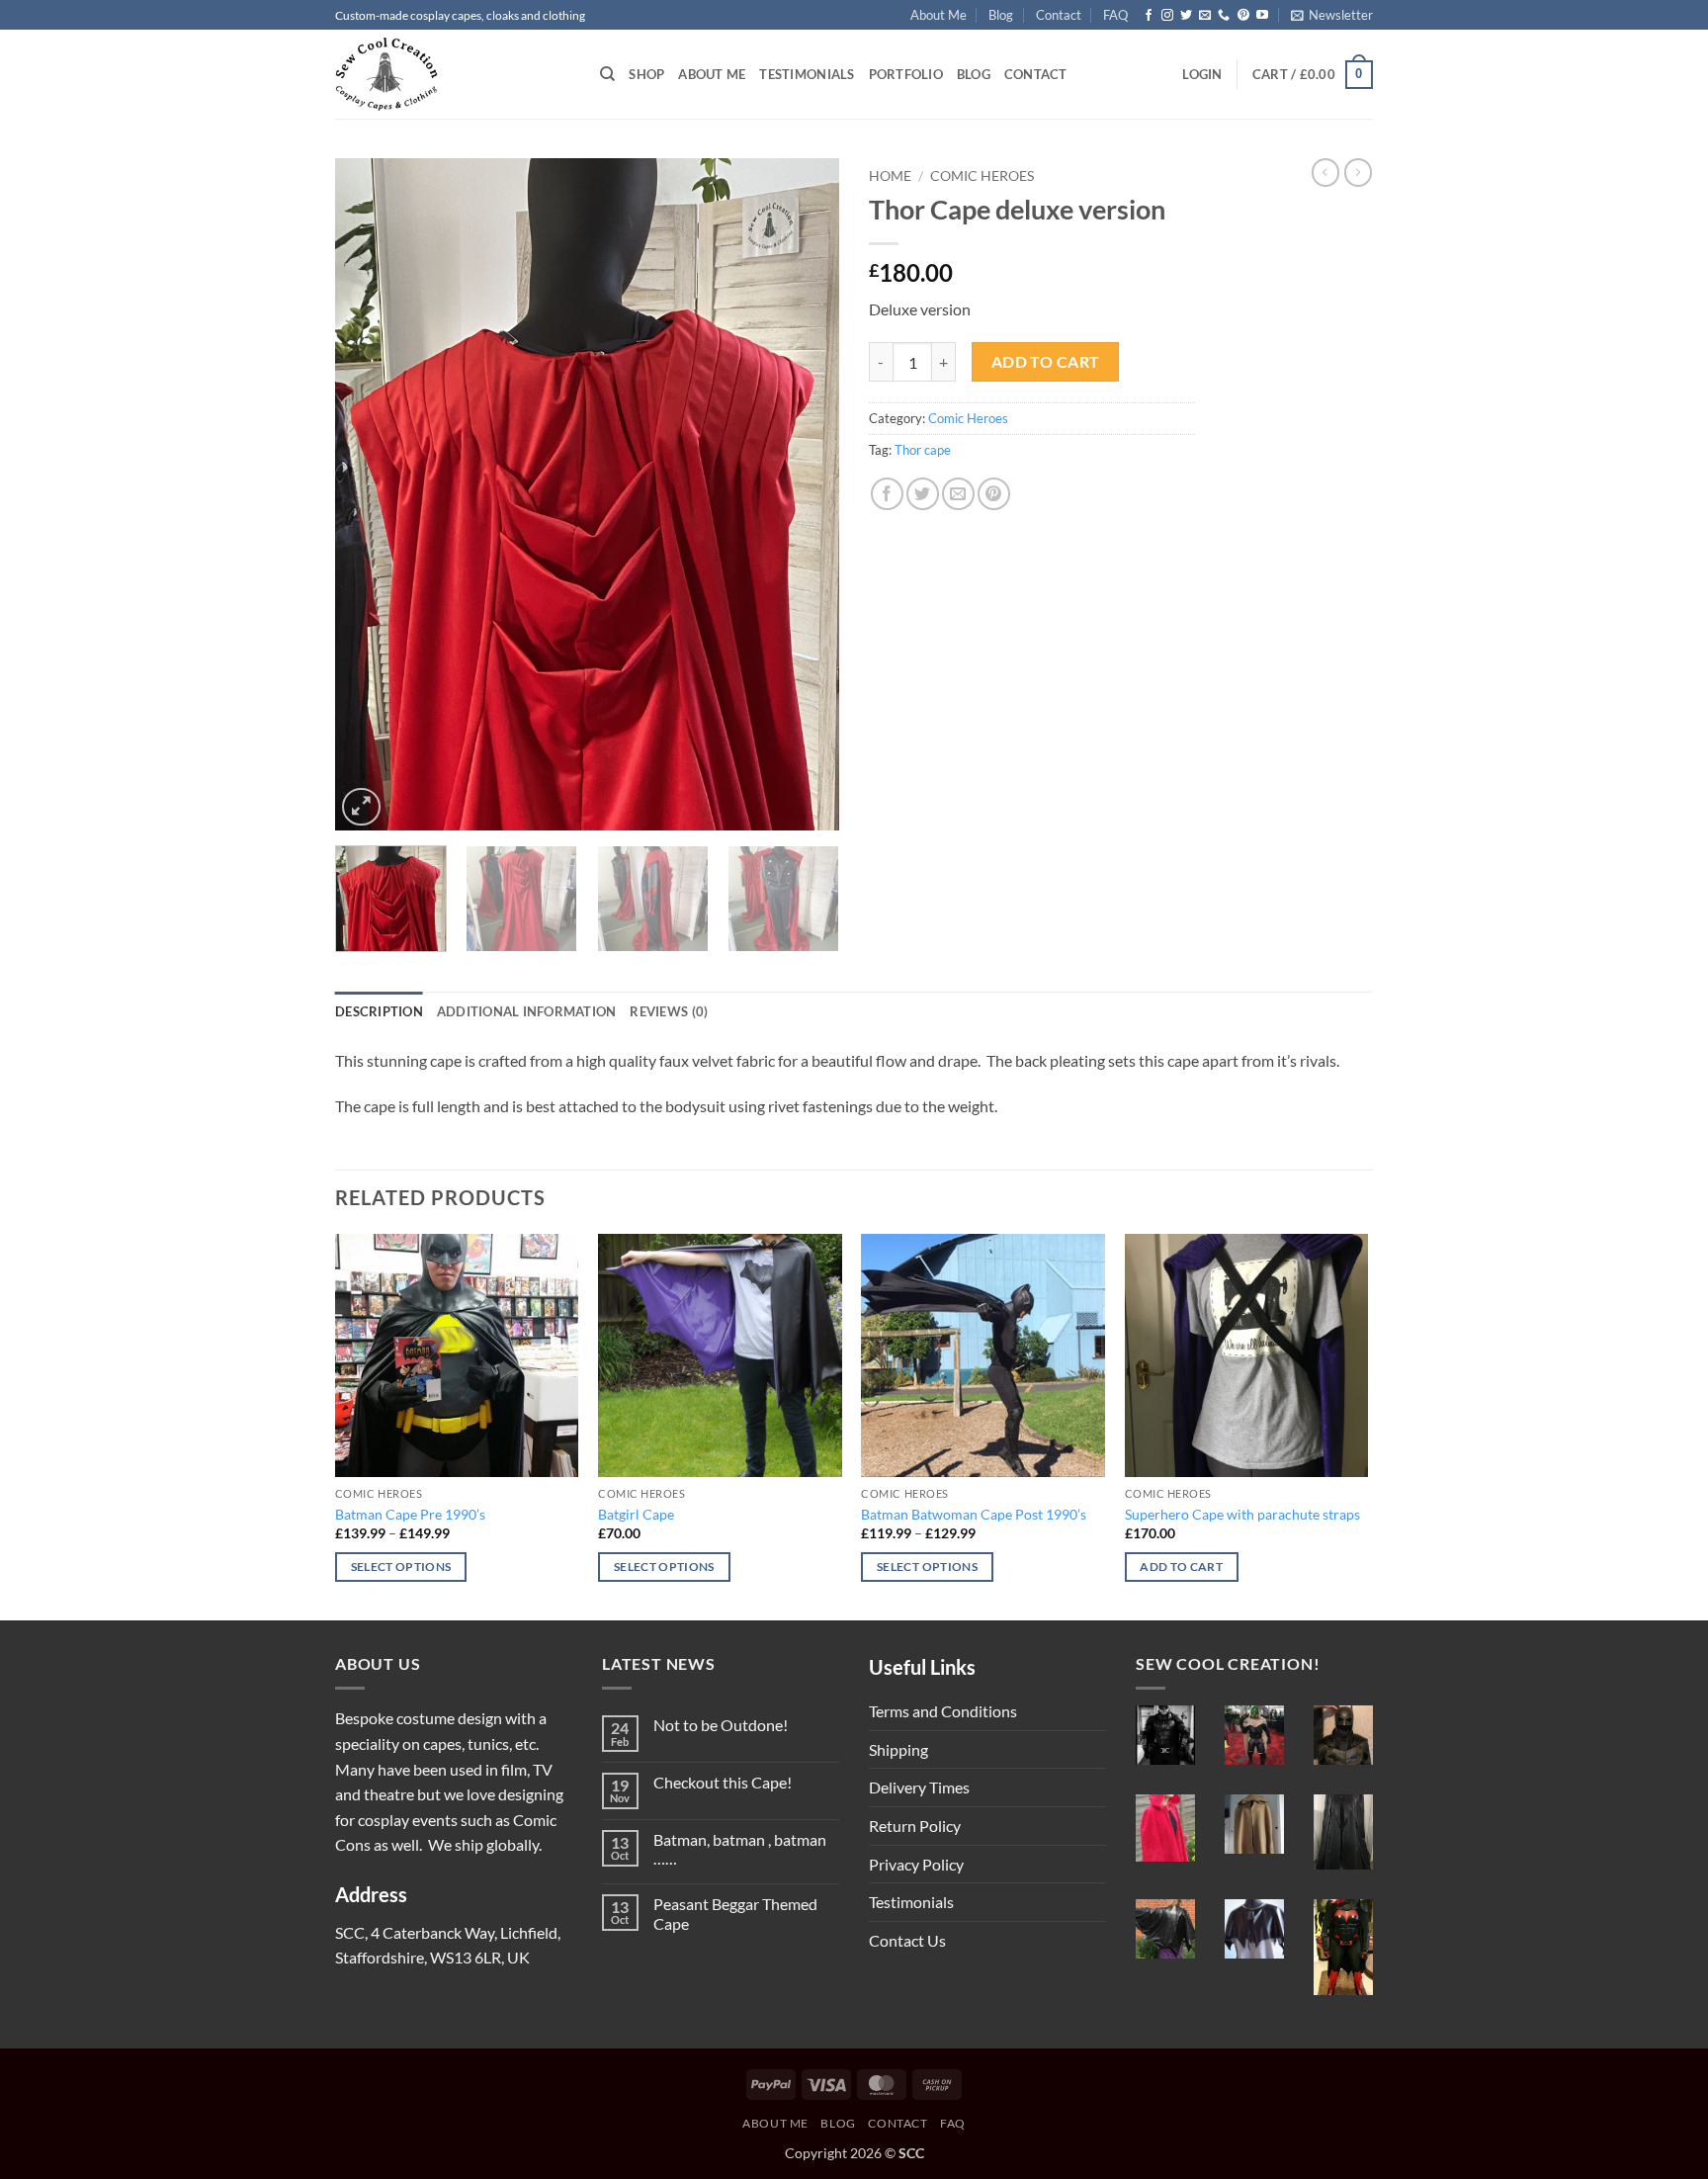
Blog (1001, 15)
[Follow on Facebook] (1149, 16)
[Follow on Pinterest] (1243, 16)
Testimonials (807, 74)
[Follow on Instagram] (1167, 16)
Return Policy (915, 1826)
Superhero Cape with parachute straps (1242, 1514)
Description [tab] (379, 1011)
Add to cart (1046, 362)
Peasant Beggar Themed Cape (735, 1913)
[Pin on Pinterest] (994, 494)
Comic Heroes (982, 176)
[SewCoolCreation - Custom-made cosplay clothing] (453, 74)
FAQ (1115, 15)
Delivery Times (919, 1787)
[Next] (805, 494)
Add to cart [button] (1181, 1567)
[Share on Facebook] (887, 494)
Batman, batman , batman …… (740, 1849)
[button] (1332, 15)
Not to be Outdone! (721, 1725)
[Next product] (1325, 172)
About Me (939, 15)
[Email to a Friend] (958, 494)
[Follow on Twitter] (1186, 16)
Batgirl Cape (636, 1514)
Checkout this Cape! (723, 1782)
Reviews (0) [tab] (669, 1011)
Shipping (898, 1749)
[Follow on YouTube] (1262, 16)
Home (890, 176)
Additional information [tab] (527, 1011)
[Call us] (1224, 16)
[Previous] (370, 494)
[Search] (607, 74)
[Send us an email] (1205, 16)
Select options (401, 1567)
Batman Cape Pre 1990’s (410, 1514)
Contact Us (907, 1940)
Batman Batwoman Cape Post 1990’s (974, 1514)
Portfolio (906, 74)
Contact (1059, 15)
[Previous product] (1358, 172)
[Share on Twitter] (923, 494)
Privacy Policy (916, 1864)
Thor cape (923, 450)
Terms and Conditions (943, 1711)
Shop (646, 74)
